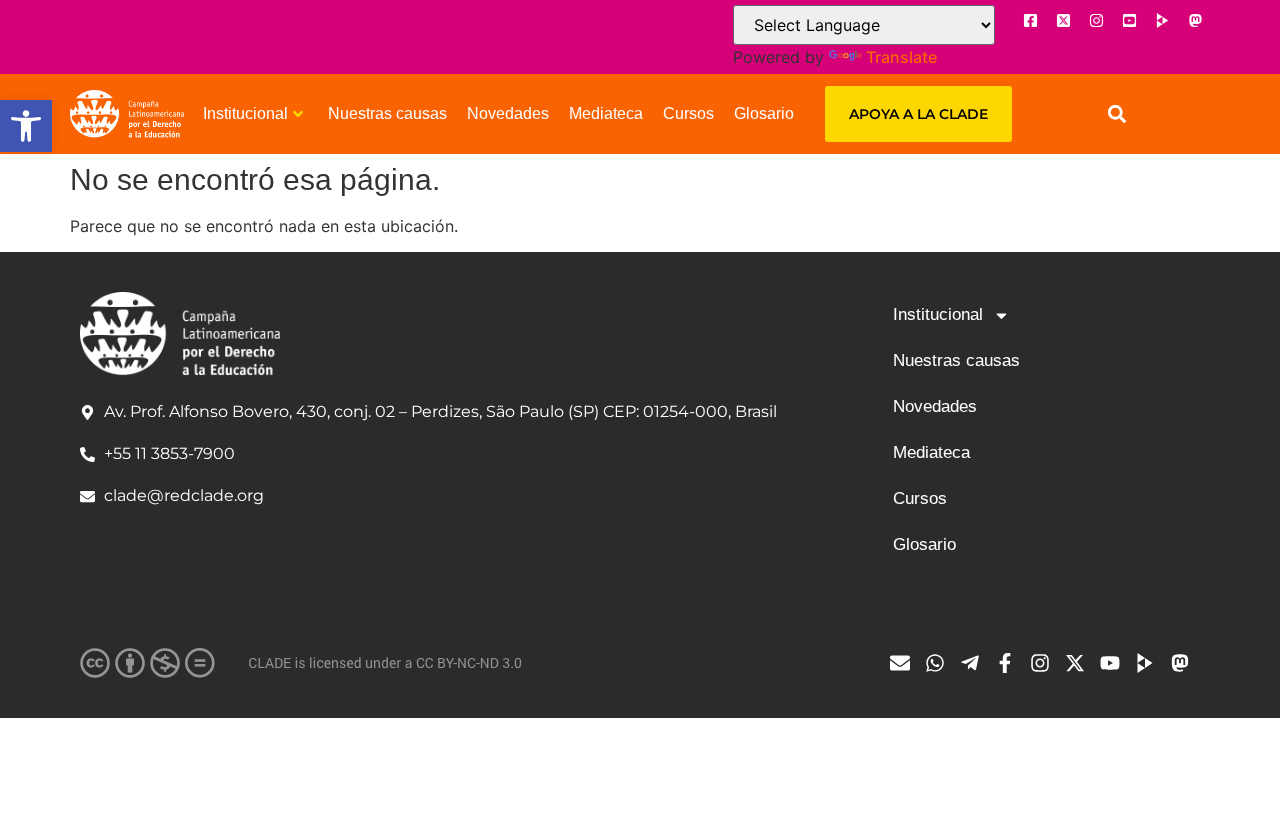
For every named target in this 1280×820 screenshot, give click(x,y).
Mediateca (606, 113)
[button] (26, 126)
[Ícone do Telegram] (975, 663)
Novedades (508, 113)
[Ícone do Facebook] (1030, 20)
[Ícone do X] (1063, 20)
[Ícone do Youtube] (1129, 20)
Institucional (245, 113)
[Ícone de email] (905, 663)
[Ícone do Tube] (1150, 663)
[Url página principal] (127, 114)
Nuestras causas (387, 113)
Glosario (764, 113)
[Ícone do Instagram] (1096, 20)
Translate (901, 57)
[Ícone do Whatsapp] (940, 663)
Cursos (688, 113)
